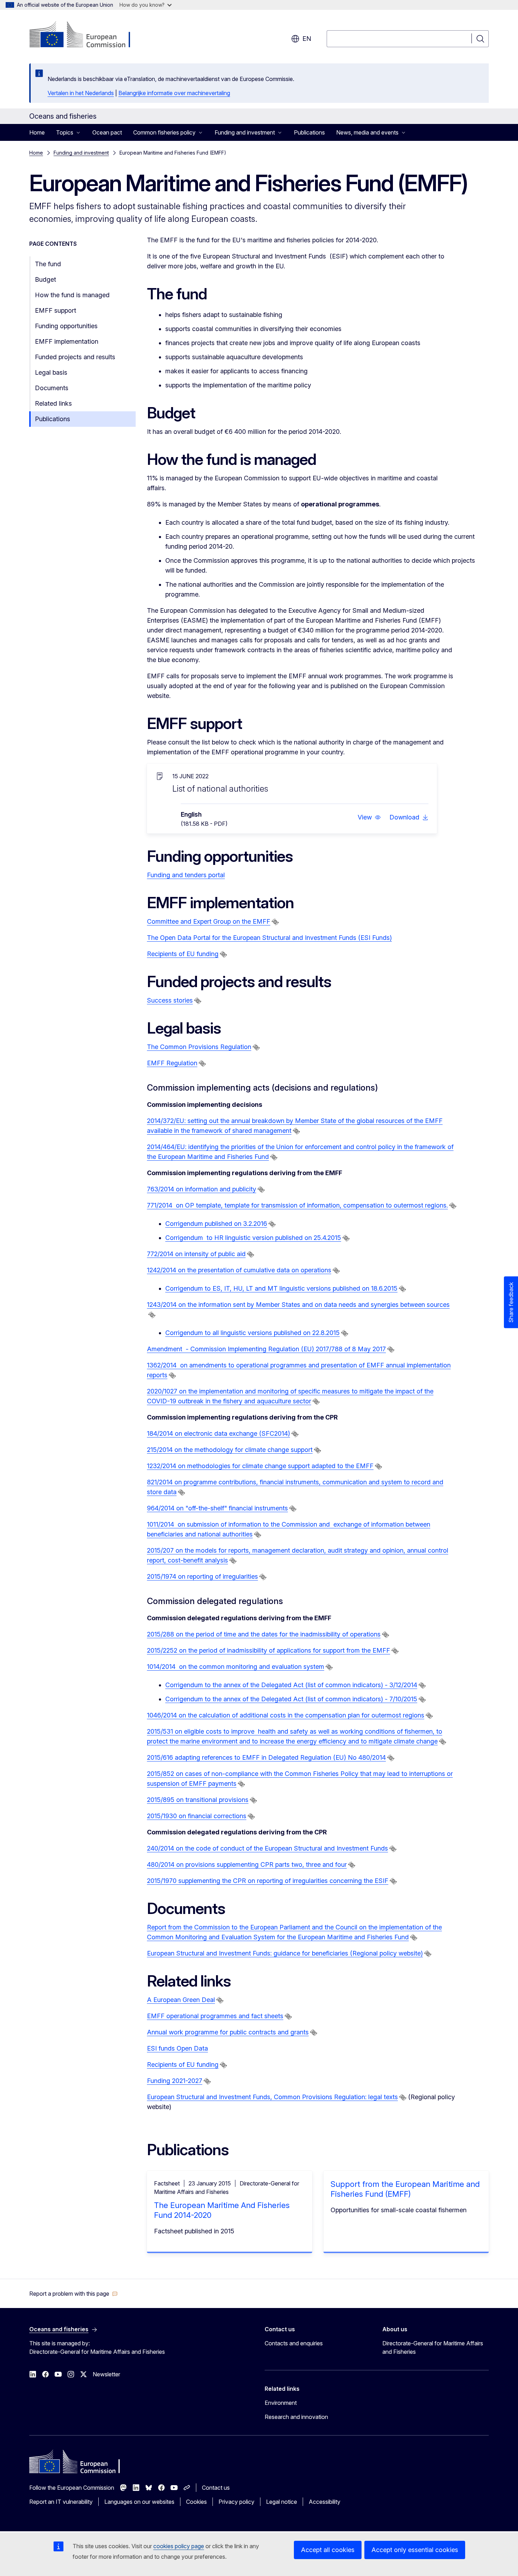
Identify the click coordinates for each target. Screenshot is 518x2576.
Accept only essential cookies (415, 2550)
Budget (45, 279)
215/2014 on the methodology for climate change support (230, 1450)
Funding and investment (81, 153)
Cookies (196, 2502)
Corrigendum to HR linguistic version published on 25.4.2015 (253, 1238)
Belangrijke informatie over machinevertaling (174, 93)
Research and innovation (296, 2417)
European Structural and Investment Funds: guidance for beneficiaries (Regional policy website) (285, 1953)
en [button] (307, 39)
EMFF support (56, 310)
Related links (53, 403)
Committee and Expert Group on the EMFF (209, 921)
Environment (281, 2403)
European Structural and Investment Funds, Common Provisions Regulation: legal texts (272, 2097)
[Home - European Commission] (86, 35)
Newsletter (106, 2374)
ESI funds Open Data (177, 2048)
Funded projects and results (75, 357)
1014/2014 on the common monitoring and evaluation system (236, 1667)
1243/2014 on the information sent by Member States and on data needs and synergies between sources (298, 1305)
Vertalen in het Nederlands (81, 93)
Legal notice (282, 2502)
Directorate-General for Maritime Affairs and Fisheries (433, 2347)
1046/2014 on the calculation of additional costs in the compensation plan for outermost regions (286, 1715)
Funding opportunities (66, 326)
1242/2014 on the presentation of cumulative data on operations (239, 1270)
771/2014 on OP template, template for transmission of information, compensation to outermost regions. (297, 1205)
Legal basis (51, 372)
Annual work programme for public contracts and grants (228, 2032)
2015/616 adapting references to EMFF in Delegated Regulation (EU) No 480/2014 (266, 1757)
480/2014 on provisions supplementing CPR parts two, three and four (247, 1864)
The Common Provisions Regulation (199, 1047)
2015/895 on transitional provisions (198, 1800)
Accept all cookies (328, 2550)
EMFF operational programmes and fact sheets (215, 2016)
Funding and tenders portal (186, 875)
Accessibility (325, 2502)
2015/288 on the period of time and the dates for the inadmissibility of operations (264, 1634)
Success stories (170, 1000)
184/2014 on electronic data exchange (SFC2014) (218, 1433)
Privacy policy (236, 2502)
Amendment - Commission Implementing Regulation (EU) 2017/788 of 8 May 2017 (266, 1349)
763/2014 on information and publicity (202, 1189)
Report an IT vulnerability (61, 2502)
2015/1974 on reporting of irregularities (202, 1576)
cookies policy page (179, 2546)
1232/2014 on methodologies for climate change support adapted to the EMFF (260, 1466)
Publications (309, 132)
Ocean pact (107, 132)
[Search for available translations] (275, 922)
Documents (52, 388)
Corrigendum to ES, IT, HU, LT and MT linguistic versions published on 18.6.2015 (281, 1288)
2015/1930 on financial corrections (197, 1816)
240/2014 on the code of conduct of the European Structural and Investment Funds (267, 1848)
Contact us (216, 2488)
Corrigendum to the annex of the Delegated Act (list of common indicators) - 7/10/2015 (291, 1699)
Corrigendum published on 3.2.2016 (216, 1224)
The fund (48, 264)
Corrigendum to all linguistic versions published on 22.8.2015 (252, 1333)
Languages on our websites (139, 2502)
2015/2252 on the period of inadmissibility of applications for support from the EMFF (269, 1650)
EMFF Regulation (172, 1063)
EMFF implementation (67, 341)
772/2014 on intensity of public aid (196, 1254)
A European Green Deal (181, 2000)
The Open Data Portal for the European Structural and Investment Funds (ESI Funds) (269, 938)
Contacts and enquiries (294, 2343)
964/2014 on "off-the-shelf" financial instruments (217, 1508)
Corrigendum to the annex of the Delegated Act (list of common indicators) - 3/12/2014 (291, 1685)
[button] (369, 817)
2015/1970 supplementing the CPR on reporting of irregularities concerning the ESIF (268, 1881)
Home (37, 132)
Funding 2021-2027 (175, 2081)
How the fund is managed (72, 295)
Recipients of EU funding (183, 954)
